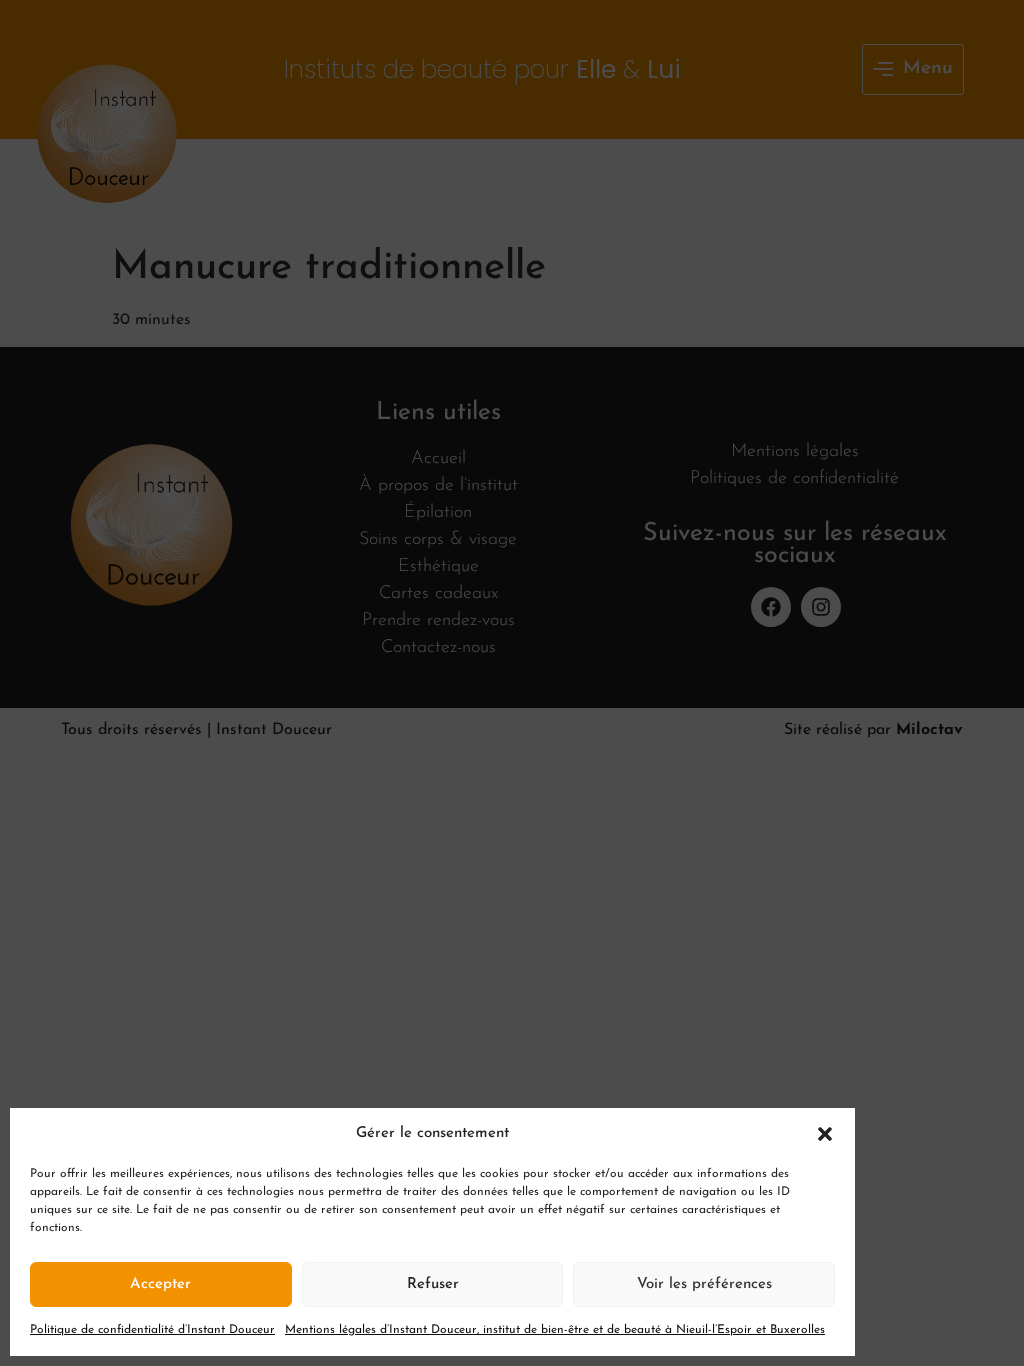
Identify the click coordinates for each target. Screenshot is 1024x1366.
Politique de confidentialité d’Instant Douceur (152, 1330)
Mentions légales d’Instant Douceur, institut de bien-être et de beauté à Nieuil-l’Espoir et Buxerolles (555, 1330)
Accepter (160, 1284)
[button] (825, 1134)
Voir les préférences (704, 1284)
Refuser (433, 1284)
